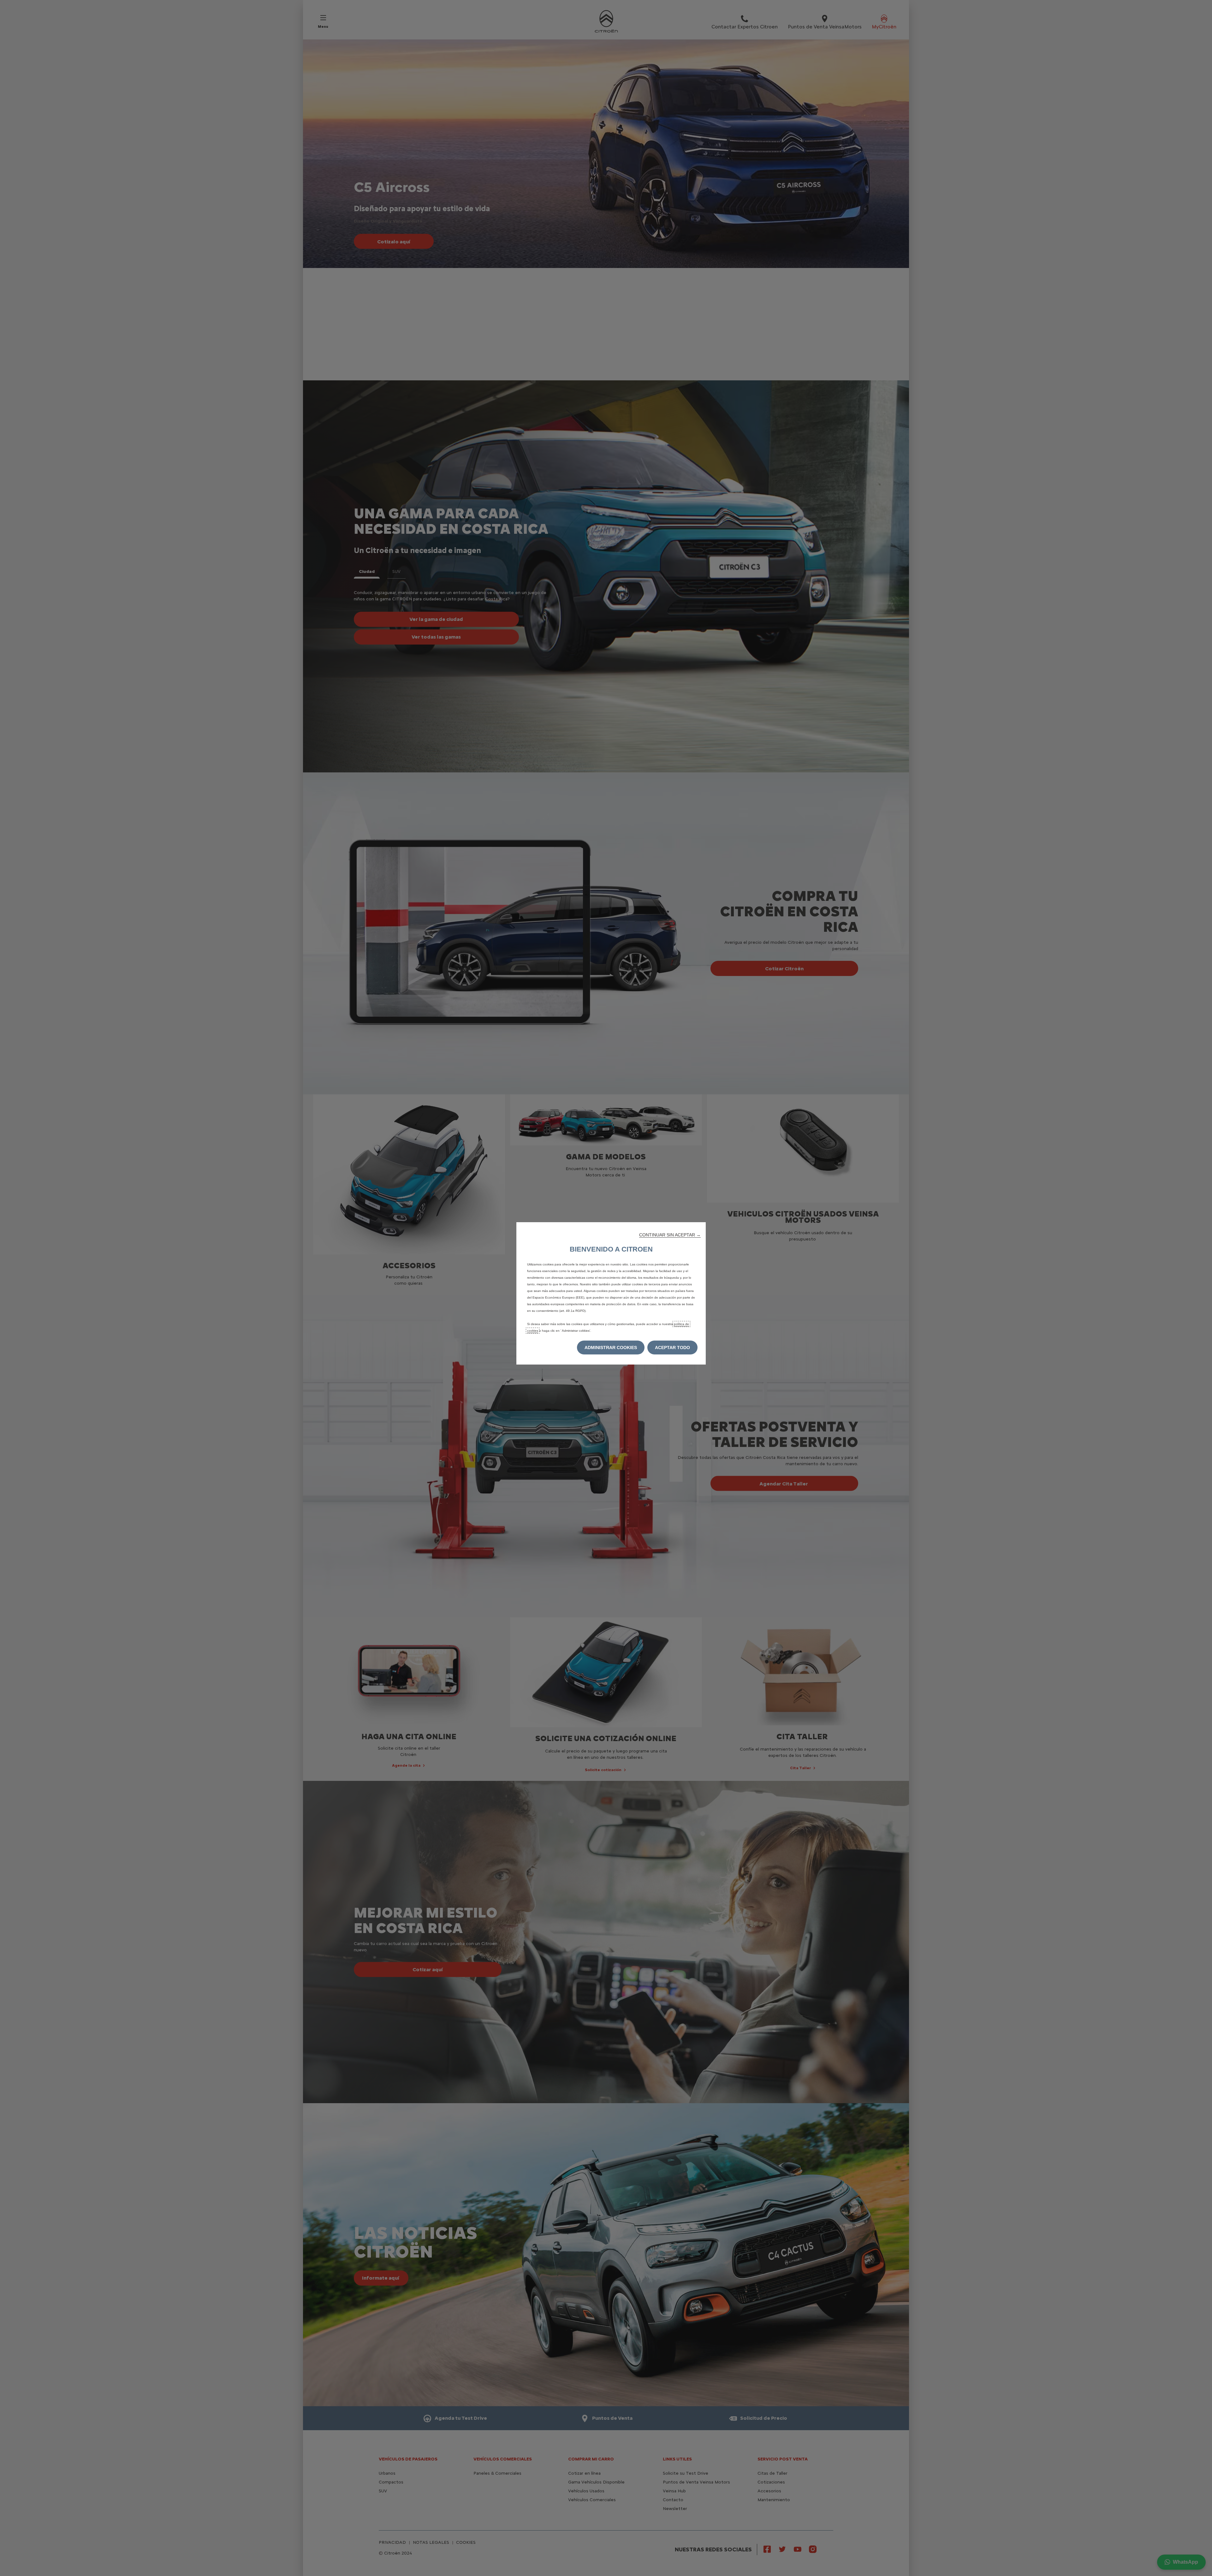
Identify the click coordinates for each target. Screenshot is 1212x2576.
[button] (670, 1235)
